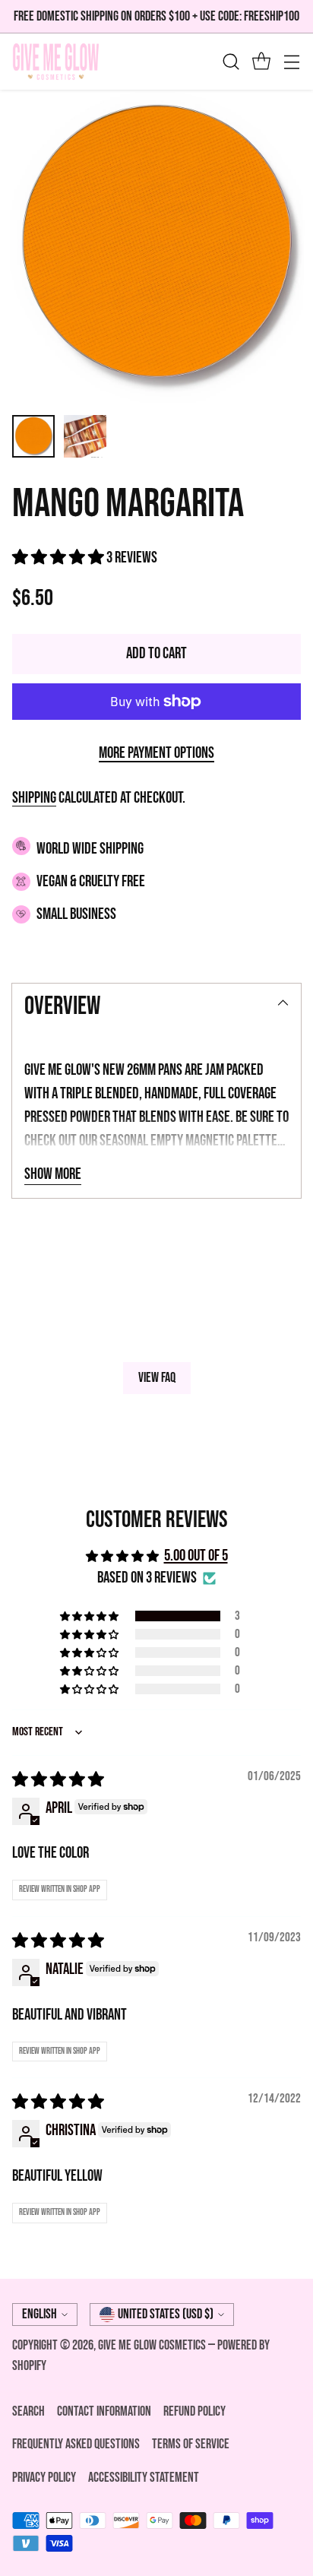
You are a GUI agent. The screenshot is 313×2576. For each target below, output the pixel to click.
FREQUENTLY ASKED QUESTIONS (76, 2444)
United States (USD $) (166, 2314)
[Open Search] (231, 62)
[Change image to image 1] (33, 436)
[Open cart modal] (261, 62)
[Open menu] (291, 62)
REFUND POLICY (194, 2411)
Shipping (34, 798)
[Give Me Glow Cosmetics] (56, 62)
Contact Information (104, 2411)
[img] (58, 1780)
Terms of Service (191, 2444)
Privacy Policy (44, 2478)
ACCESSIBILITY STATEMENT (144, 2478)
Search (28, 2411)
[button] (59, 558)
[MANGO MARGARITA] (156, 246)
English (40, 2314)
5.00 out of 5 (196, 1556)
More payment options (156, 753)
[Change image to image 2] (85, 436)
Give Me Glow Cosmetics (153, 2345)
